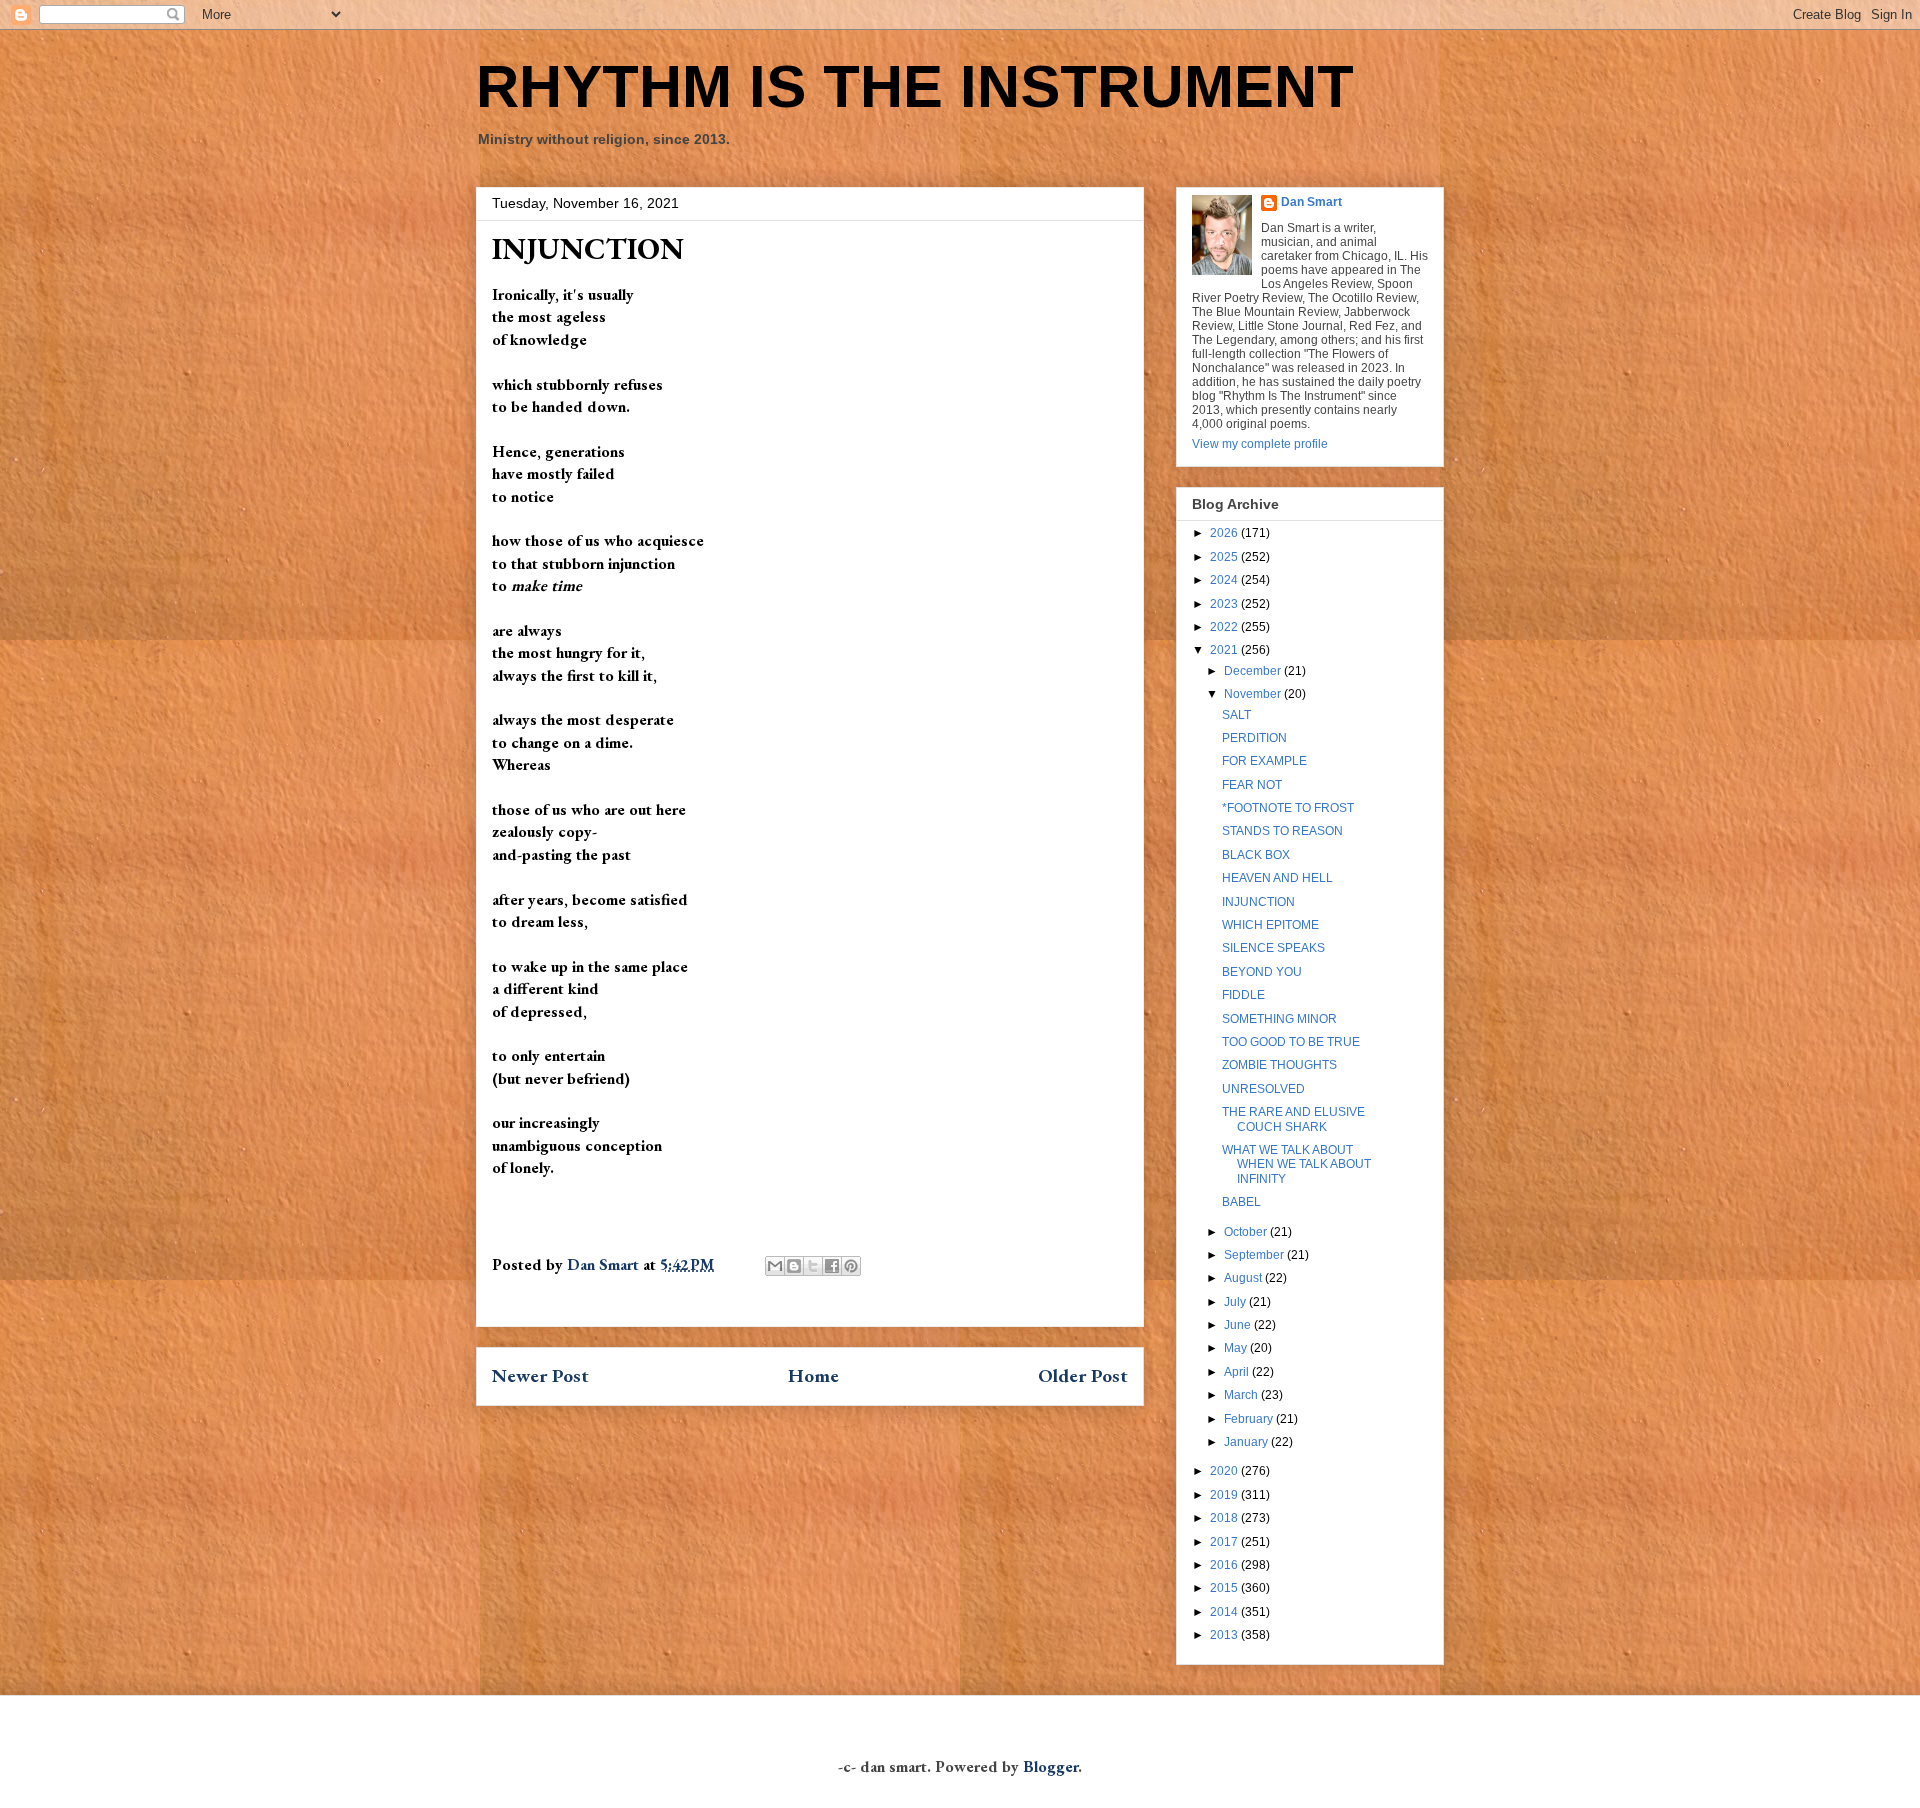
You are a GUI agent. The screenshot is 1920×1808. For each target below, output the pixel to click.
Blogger (1050, 1766)
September (1255, 1255)
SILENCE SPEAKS (1273, 948)
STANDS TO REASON (1282, 831)
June (1239, 1325)
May (1237, 1348)
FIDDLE (1243, 995)
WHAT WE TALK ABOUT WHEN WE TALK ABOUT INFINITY (1296, 1164)
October (1247, 1232)
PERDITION (1254, 738)
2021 (1225, 650)
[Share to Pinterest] (851, 1266)
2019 (1225, 1495)
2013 (1225, 1635)
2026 (1225, 533)
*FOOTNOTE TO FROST (1288, 808)
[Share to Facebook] (832, 1266)
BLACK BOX (1256, 855)
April (1238, 1372)
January (1247, 1442)
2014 (1225, 1612)
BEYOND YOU (1262, 972)
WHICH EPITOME (1270, 925)
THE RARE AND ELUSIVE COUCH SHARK (1293, 1119)
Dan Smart (1311, 202)
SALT (1236, 715)
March (1242, 1395)
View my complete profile (1260, 444)
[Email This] (775, 1266)
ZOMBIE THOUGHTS (1279, 1065)
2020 (1225, 1471)
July (1236, 1302)
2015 (1225, 1588)
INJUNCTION (1258, 902)
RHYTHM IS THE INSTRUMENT (915, 86)
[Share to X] (813, 1266)
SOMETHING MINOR (1279, 1019)
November (1254, 694)
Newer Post (540, 1375)
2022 (1225, 627)
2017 (1225, 1542)
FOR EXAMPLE (1264, 761)
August (1244, 1278)
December (1254, 671)
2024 (1225, 580)
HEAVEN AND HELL (1277, 878)
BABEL (1241, 1202)
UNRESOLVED (1263, 1089)
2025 (1225, 557)
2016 (1225, 1565)
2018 (1225, 1518)
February (1250, 1419)
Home (813, 1375)
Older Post (1083, 1375)
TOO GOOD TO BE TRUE (1291, 1042)
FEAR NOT (1252, 785)
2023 (1225, 604)
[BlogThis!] (794, 1266)
